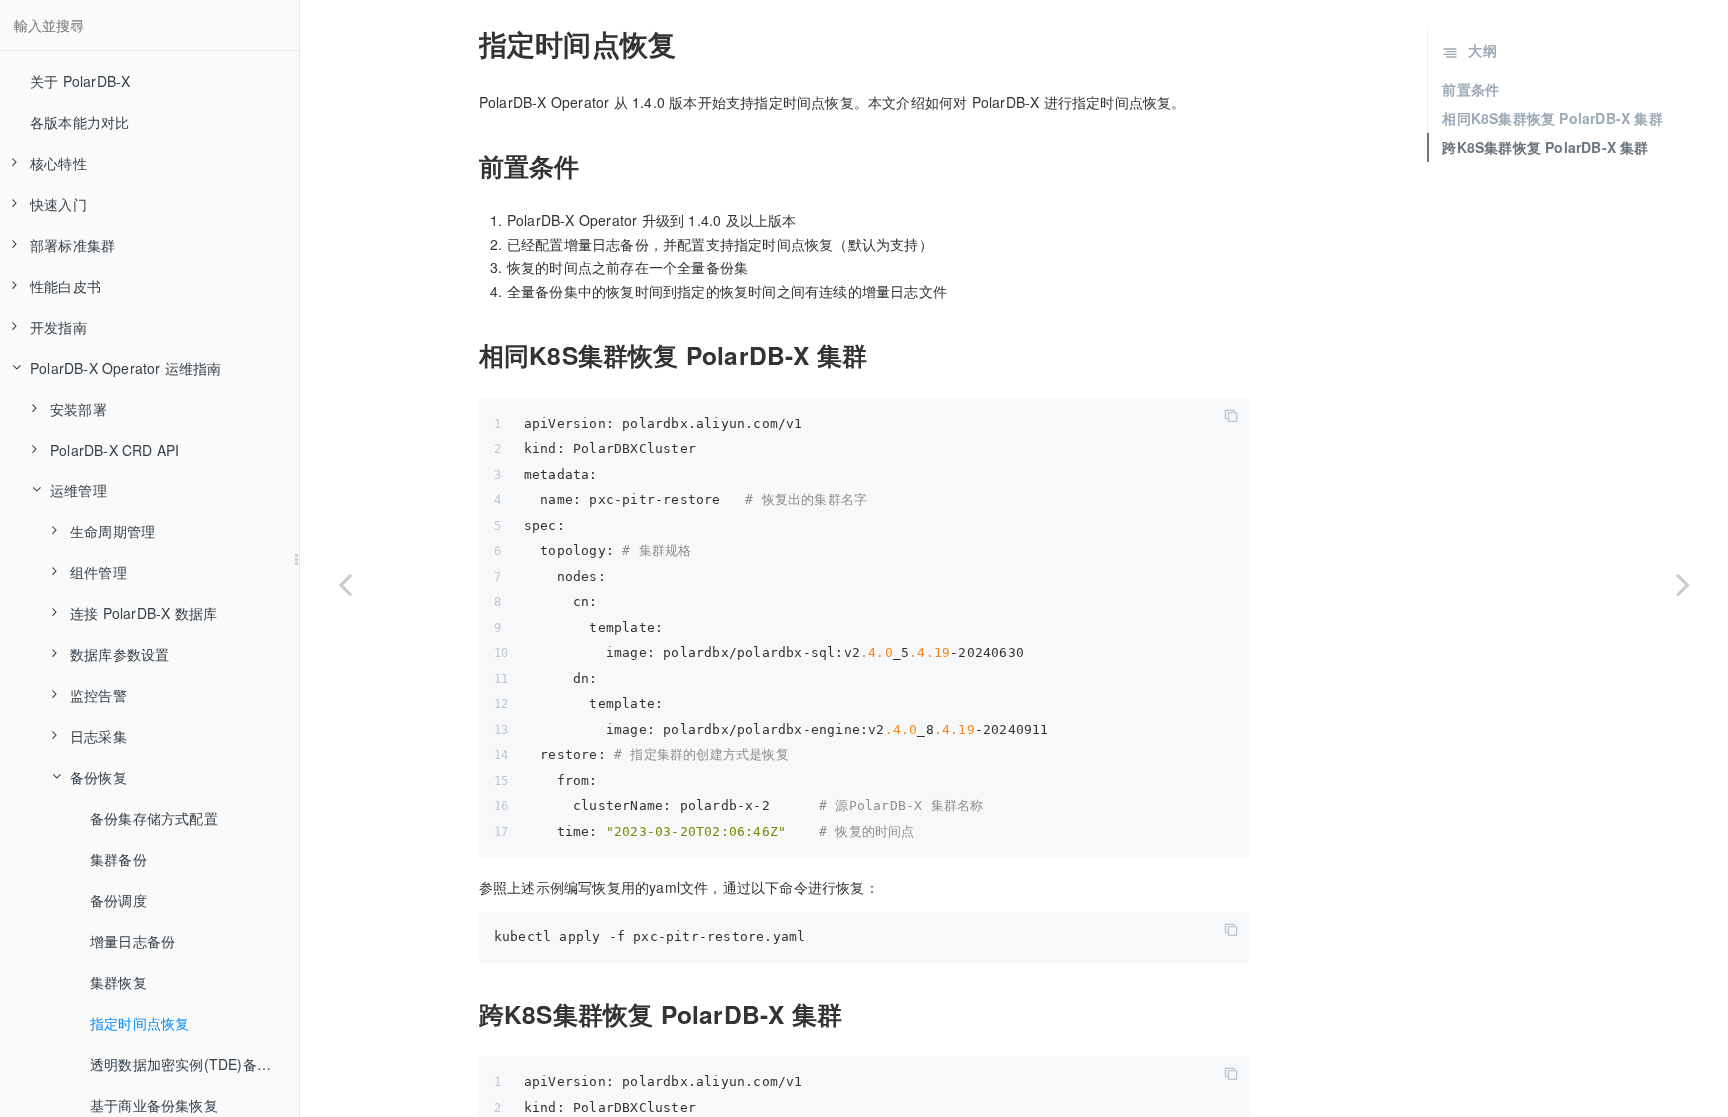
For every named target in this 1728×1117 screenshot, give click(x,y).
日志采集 (98, 736)
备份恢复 (98, 777)
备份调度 (118, 900)
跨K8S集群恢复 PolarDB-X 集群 (1545, 147)
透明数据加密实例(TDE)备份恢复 (194, 1064)
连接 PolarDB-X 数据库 (143, 613)
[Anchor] (467, 44)
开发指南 (58, 327)
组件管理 (98, 572)
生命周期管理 (112, 531)
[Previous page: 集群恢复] (345, 583)
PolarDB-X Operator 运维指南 (126, 368)
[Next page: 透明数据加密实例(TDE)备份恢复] (1683, 583)
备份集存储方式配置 (154, 818)
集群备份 (118, 859)
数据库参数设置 (119, 654)
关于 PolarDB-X (80, 81)
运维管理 (78, 490)
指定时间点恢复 (139, 1023)
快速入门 (58, 204)
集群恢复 (118, 982)
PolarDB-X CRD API (114, 450)
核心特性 (58, 163)
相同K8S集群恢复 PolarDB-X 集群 (1552, 118)
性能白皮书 (65, 286)
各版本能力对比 (79, 122)
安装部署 (78, 409)
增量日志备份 (132, 941)
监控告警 (98, 695)
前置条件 (1470, 89)
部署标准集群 (72, 245)
